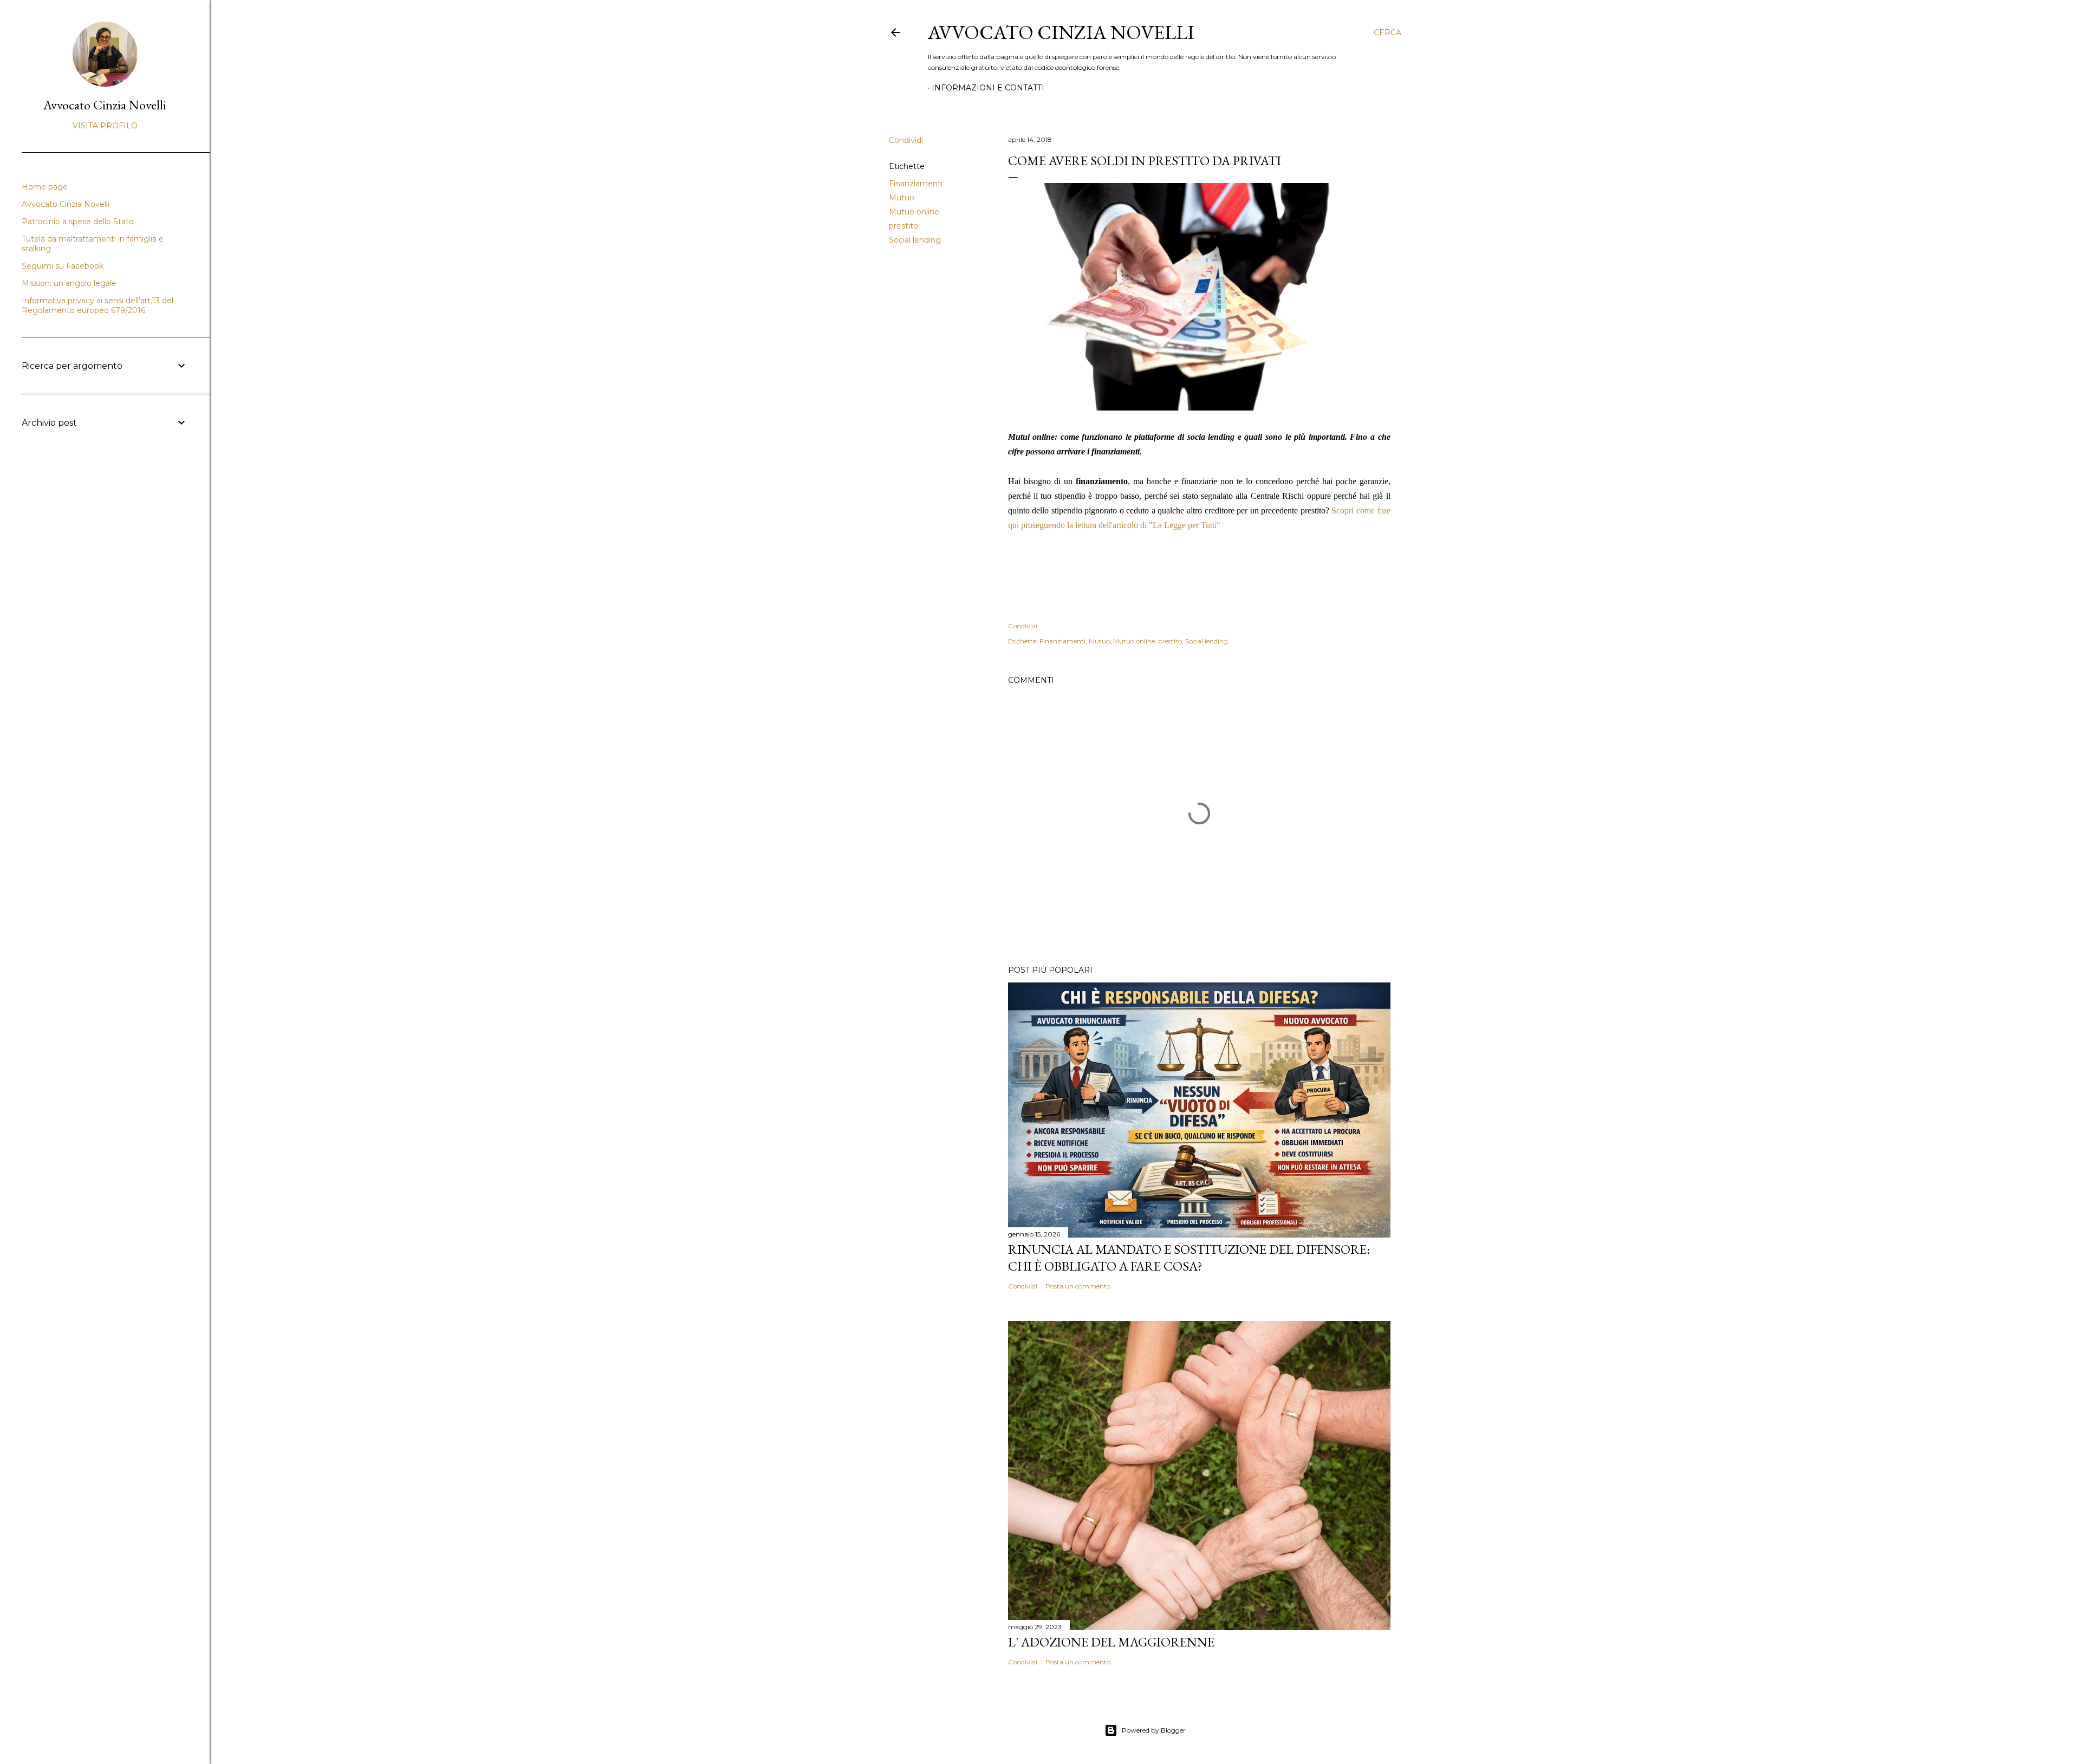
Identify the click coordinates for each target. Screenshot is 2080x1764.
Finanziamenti (916, 184)
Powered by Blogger (1154, 1730)
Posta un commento (1078, 1286)
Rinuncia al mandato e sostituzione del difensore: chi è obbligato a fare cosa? (1189, 1258)
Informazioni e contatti (988, 88)
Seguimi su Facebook (63, 266)
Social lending (915, 240)
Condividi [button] (906, 140)
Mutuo (902, 198)
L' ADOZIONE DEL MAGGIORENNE (1111, 1642)
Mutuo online (914, 212)
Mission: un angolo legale (69, 283)
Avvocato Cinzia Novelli (1061, 32)
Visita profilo (105, 126)
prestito (903, 226)
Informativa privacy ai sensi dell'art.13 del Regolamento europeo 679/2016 (97, 305)
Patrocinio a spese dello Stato (78, 222)
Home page (45, 187)
